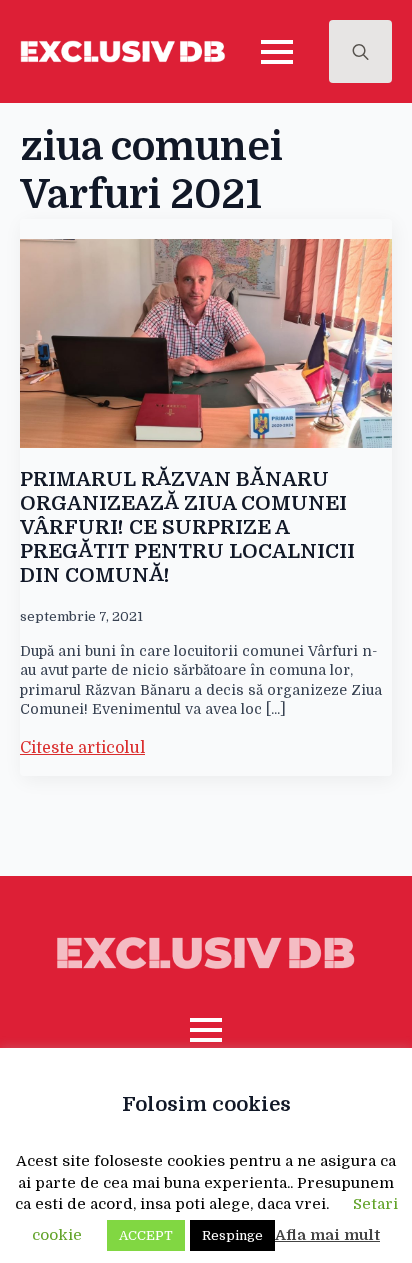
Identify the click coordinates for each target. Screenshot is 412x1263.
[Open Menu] (277, 52)
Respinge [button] (232, 1235)
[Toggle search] (360, 51)
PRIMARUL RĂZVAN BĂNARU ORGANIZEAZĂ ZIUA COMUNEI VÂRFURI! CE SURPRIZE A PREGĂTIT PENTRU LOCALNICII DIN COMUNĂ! (187, 527)
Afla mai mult (327, 1235)
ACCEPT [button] (146, 1235)
